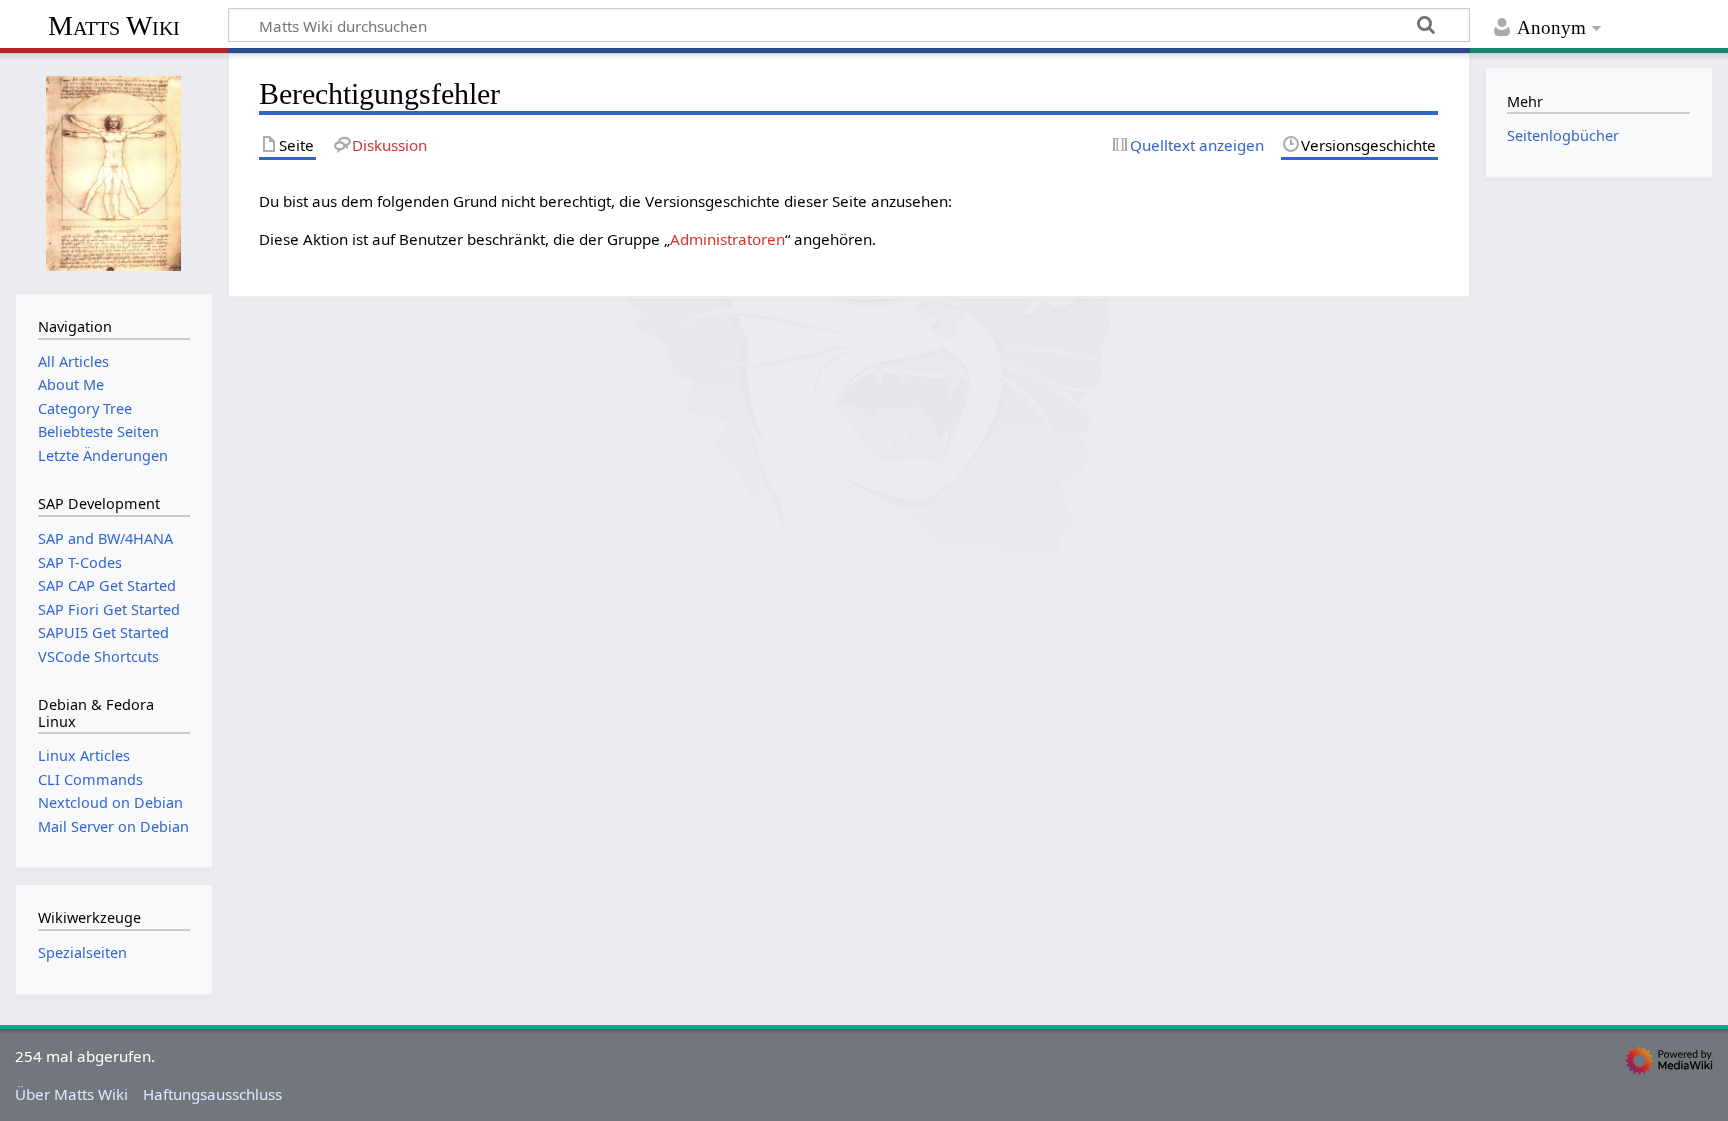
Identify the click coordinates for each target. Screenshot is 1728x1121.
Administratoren (727, 239)
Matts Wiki (114, 25)
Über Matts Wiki (71, 1094)
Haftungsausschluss (212, 1094)
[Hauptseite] (114, 171)
